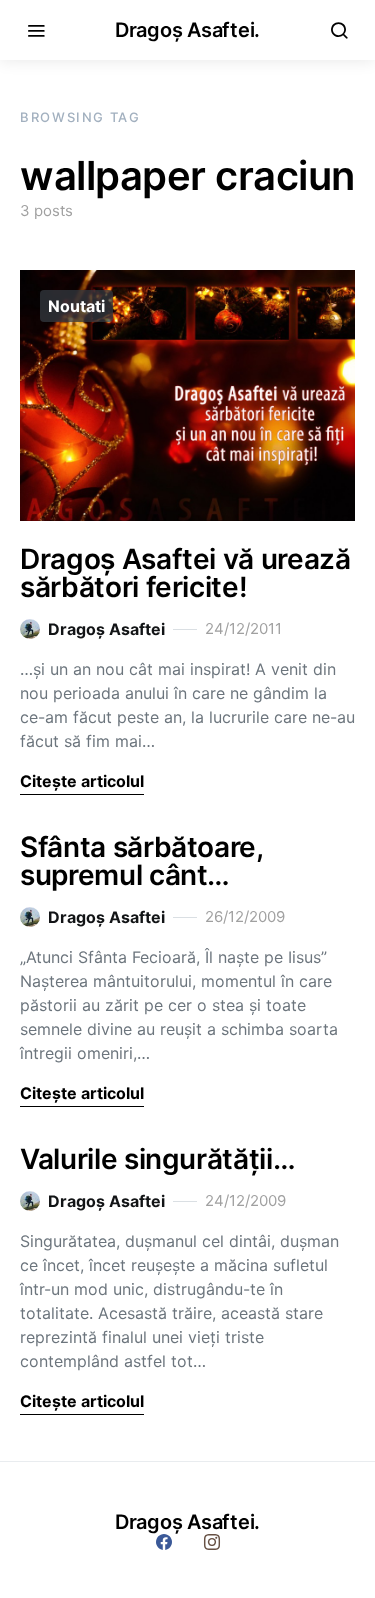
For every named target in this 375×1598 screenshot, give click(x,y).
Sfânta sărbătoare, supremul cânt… (141, 861)
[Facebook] (164, 1542)
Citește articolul (82, 781)
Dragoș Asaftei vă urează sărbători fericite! (185, 573)
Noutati (76, 306)
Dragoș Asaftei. (187, 30)
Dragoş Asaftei (106, 629)
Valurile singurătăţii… (157, 1159)
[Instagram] (212, 1542)
